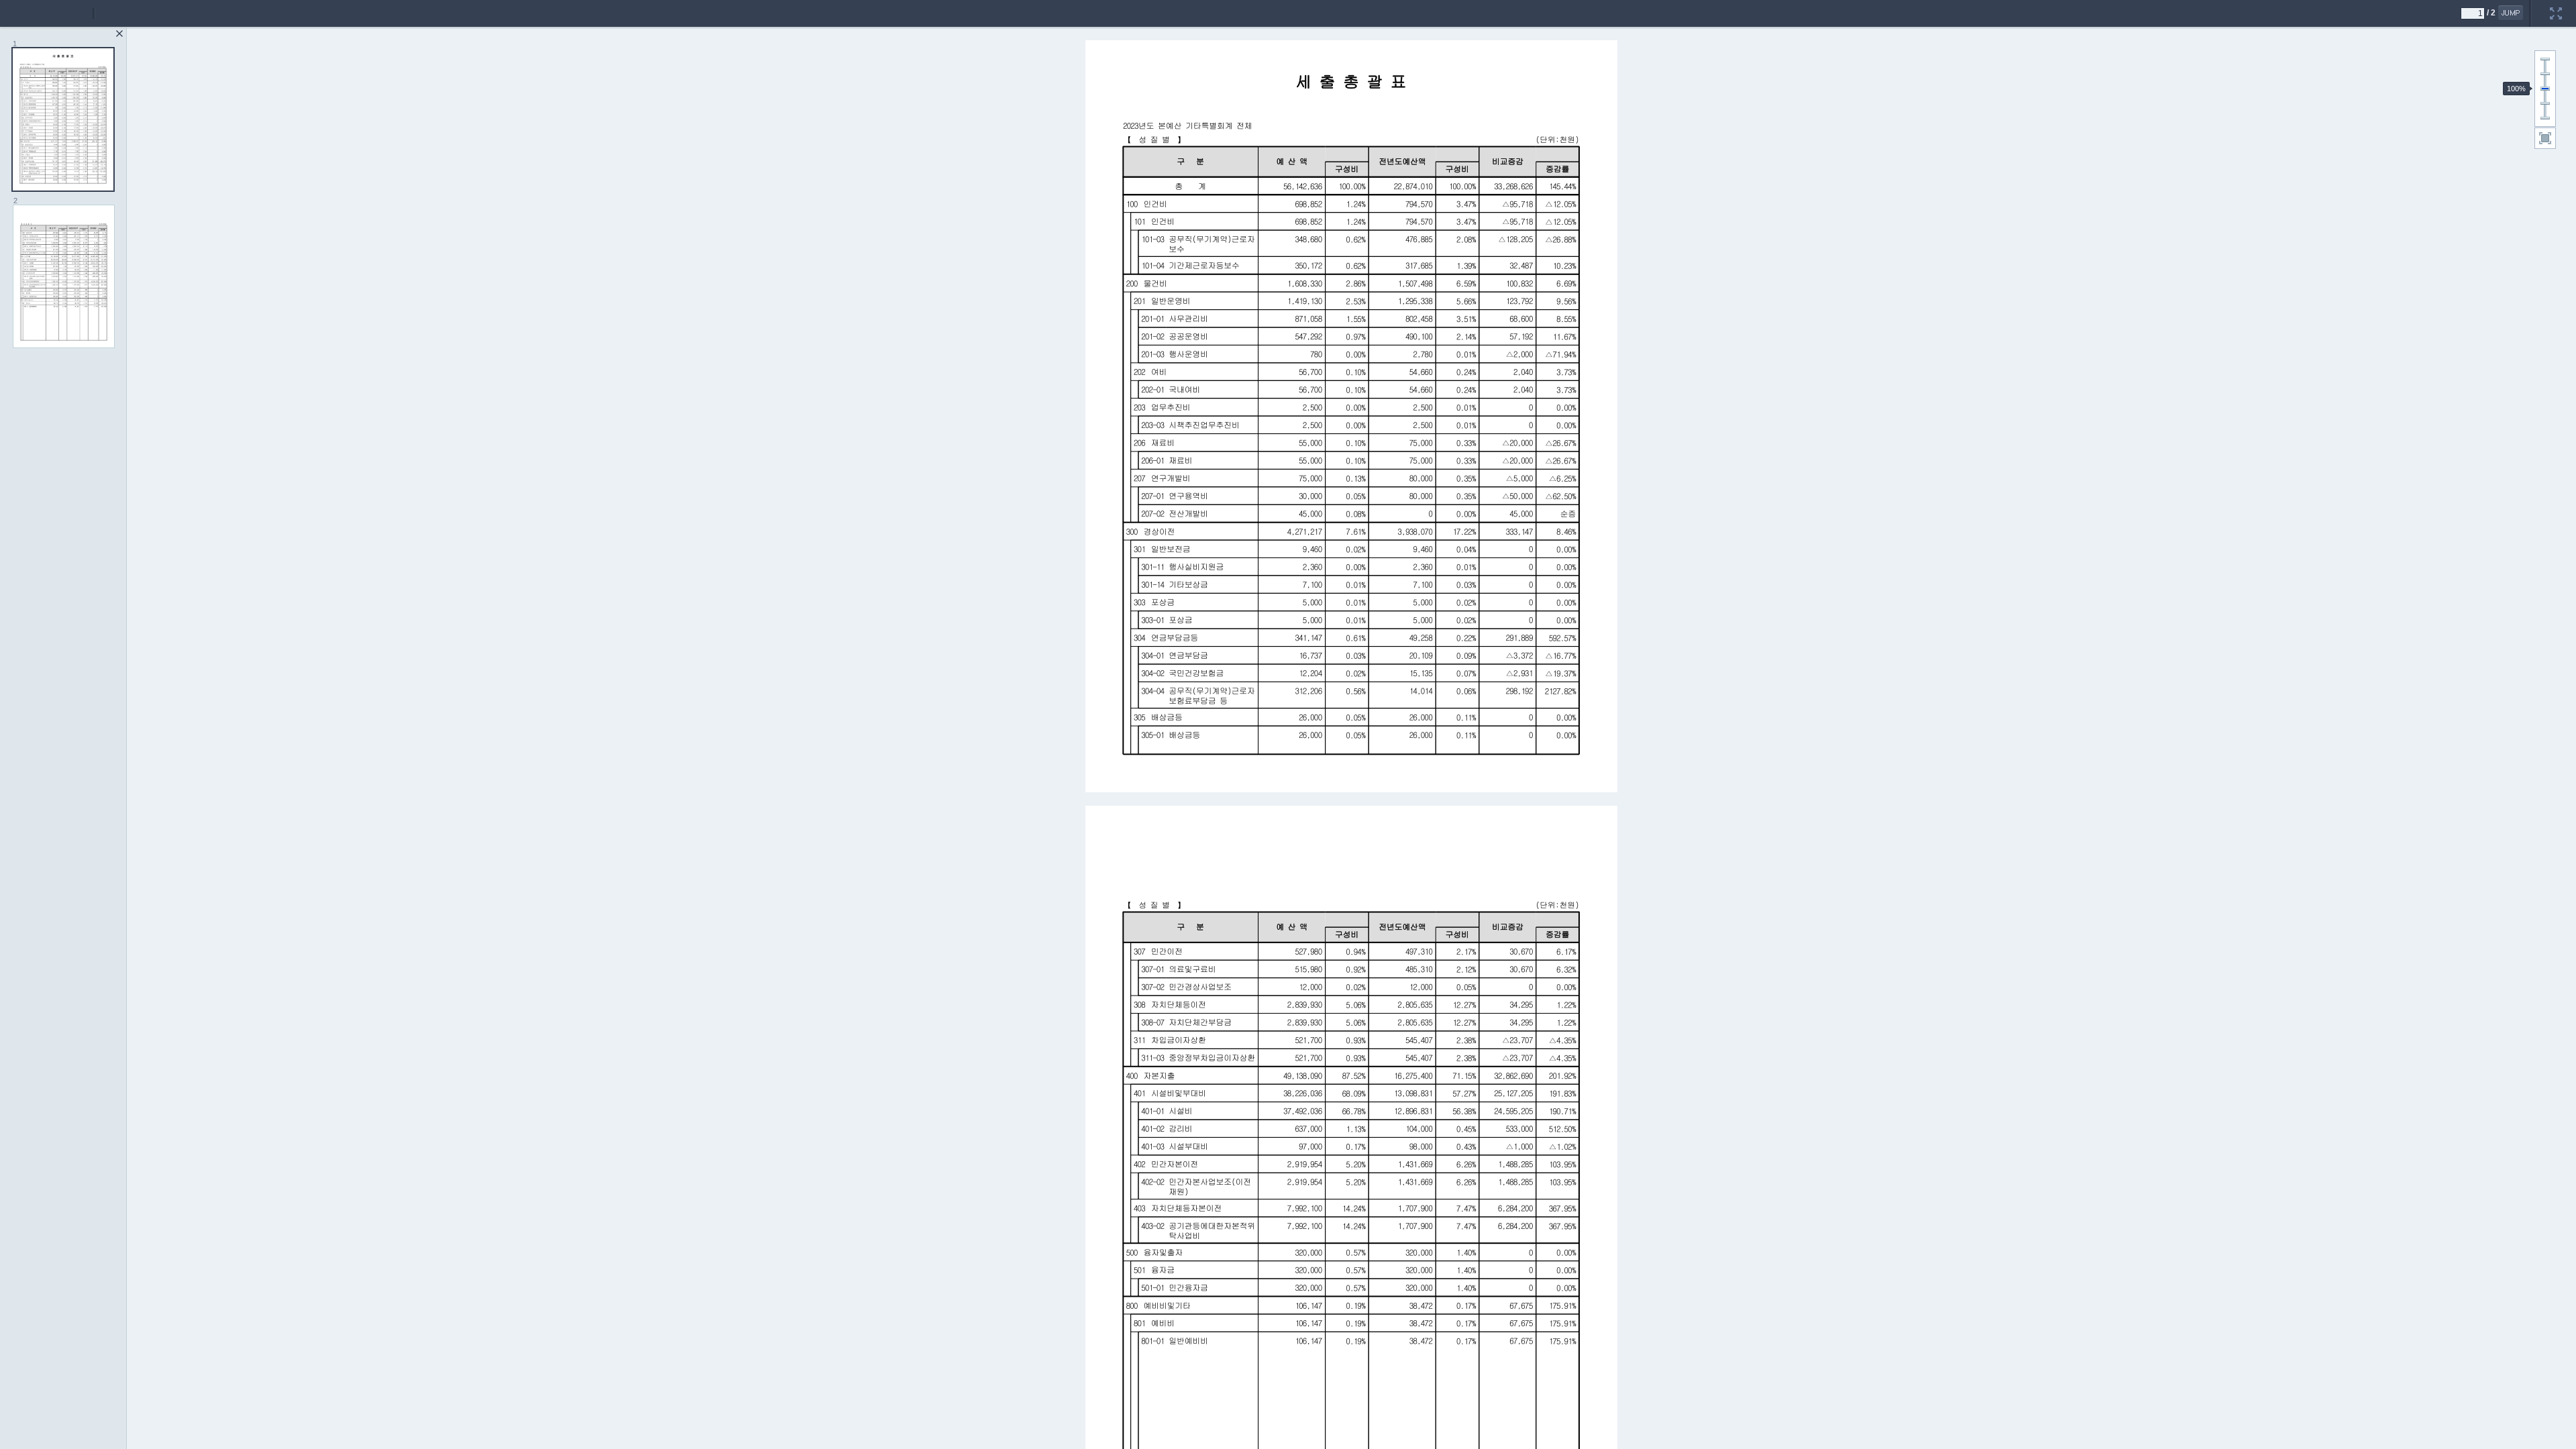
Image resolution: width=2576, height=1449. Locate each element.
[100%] (2545, 89)
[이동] (2511, 13)
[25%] (2545, 118)
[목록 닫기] (119, 34)
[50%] (2545, 103)
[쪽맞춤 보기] (2545, 138)
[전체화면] (2556, 5)
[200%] (2545, 59)
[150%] (2545, 74)
